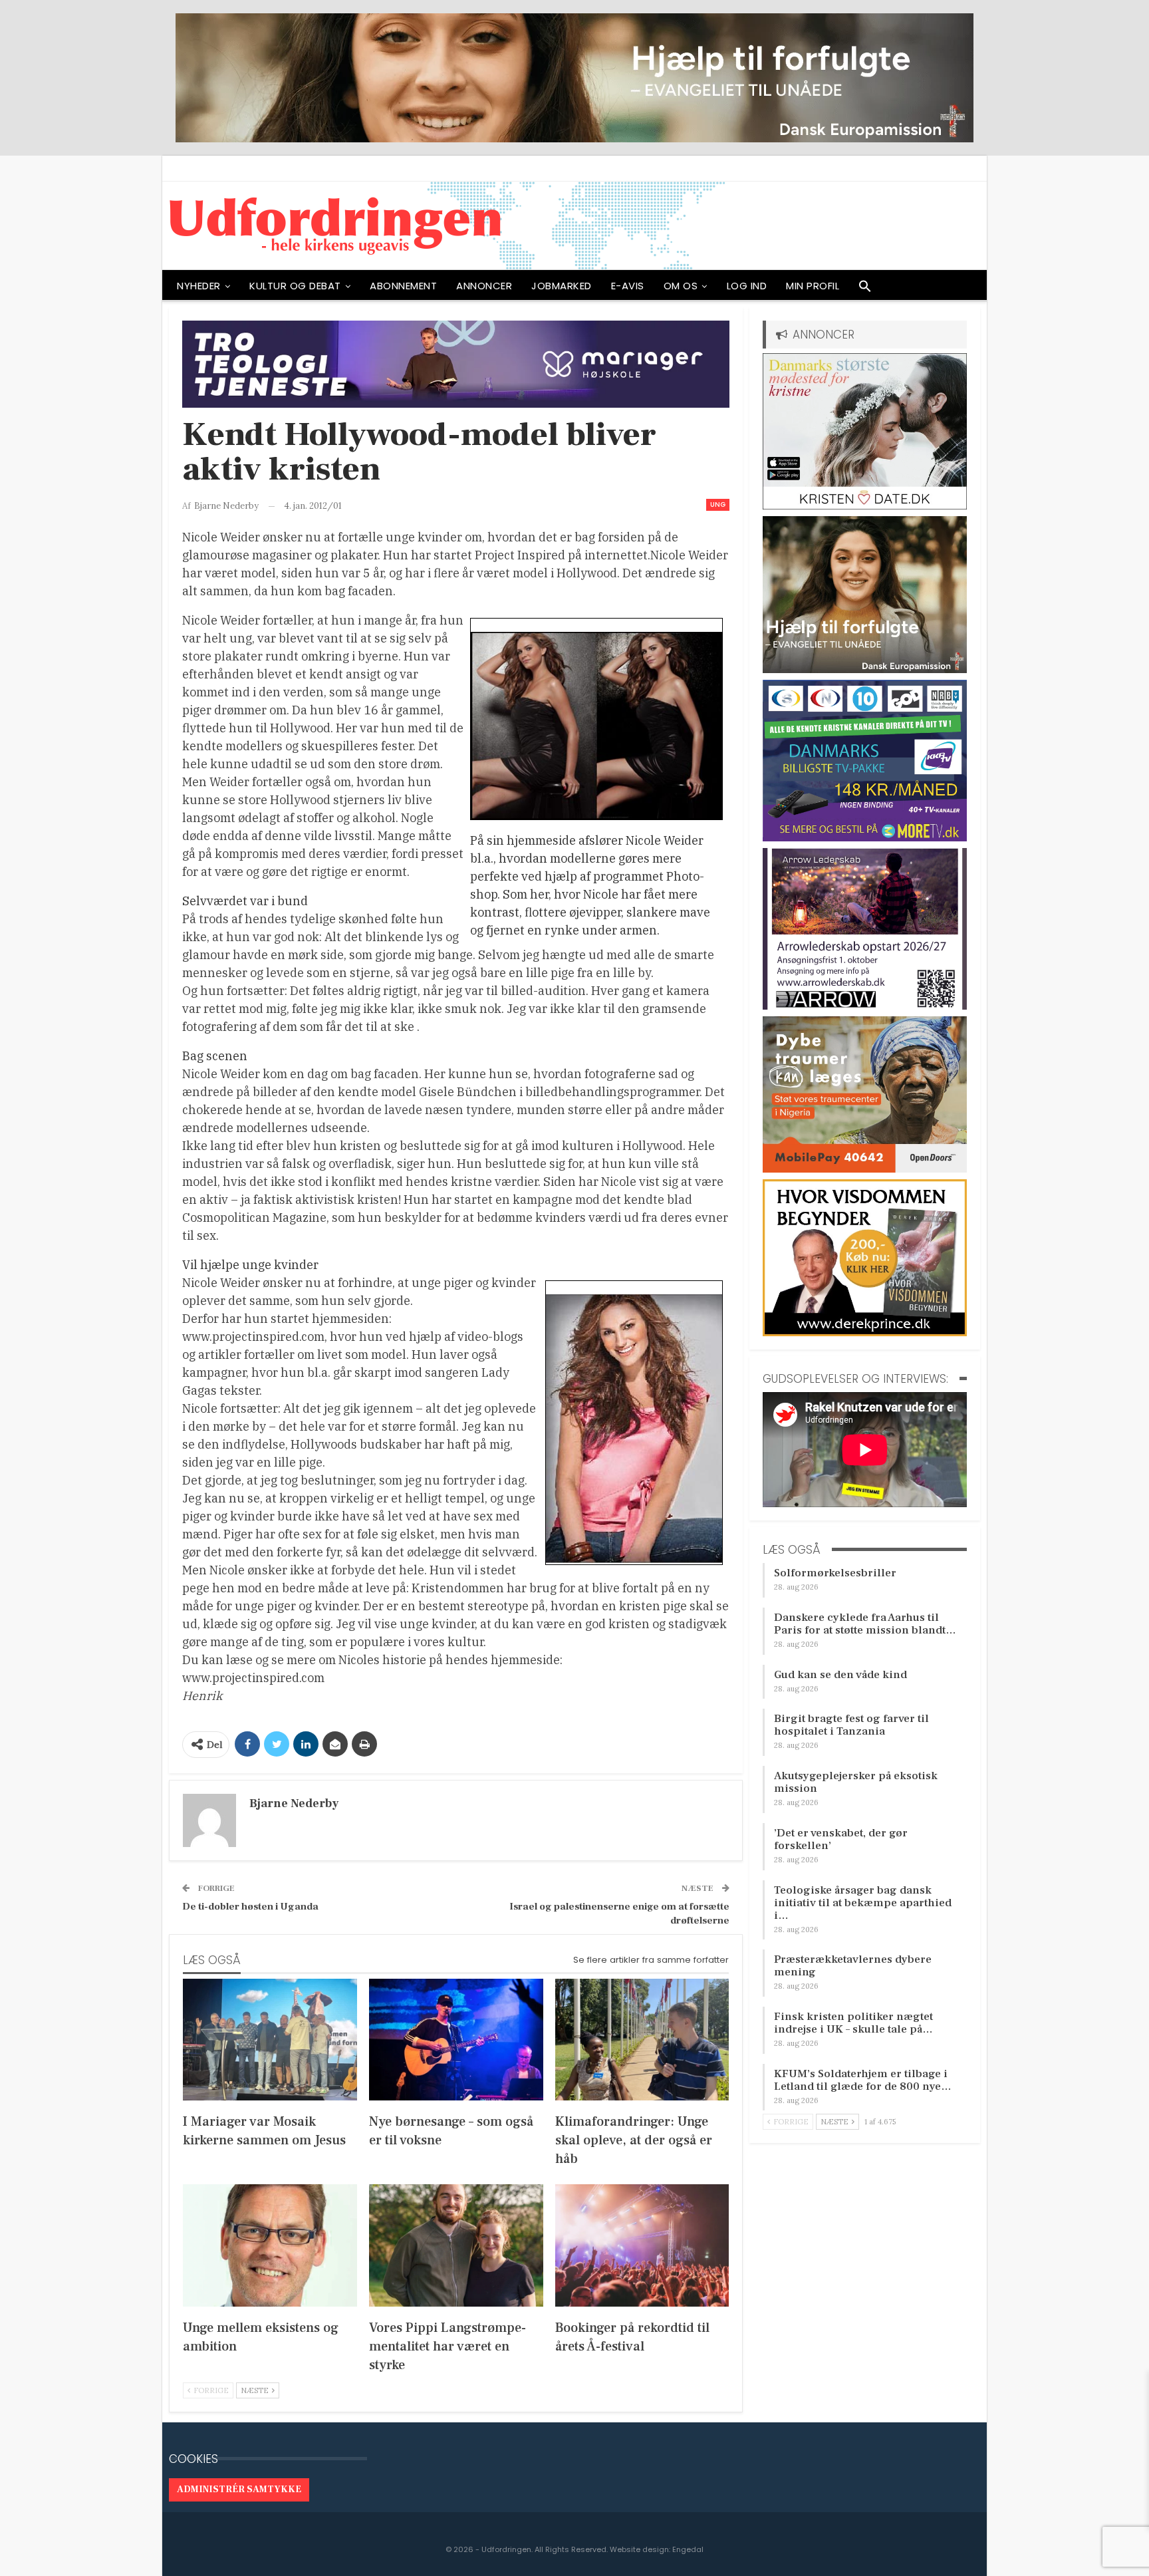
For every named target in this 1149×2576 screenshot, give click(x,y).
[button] (865, 289)
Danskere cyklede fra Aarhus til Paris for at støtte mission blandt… (865, 1624)
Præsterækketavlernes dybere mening (853, 1966)
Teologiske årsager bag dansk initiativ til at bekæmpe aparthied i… (863, 1903)
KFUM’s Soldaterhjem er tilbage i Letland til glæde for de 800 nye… (863, 2080)
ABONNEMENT (403, 286)
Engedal (688, 2549)
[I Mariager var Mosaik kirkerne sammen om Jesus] (270, 2040)
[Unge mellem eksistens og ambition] (270, 2245)
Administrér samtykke (239, 2490)
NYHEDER (199, 286)
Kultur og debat (295, 286)
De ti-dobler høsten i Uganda (250, 1907)
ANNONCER (484, 286)
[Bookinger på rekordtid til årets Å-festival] (642, 2245)
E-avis (628, 286)
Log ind (747, 286)
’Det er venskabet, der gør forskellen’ (841, 1839)
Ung (718, 504)
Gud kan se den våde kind (840, 1675)
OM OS (681, 286)
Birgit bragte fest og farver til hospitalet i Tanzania (851, 1725)
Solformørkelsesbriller (835, 1573)
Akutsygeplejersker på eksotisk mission (856, 1782)
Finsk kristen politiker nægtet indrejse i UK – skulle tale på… (853, 2023)
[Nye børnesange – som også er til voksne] (456, 2040)
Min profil (813, 286)
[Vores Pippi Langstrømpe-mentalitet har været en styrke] (456, 2245)
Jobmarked (562, 286)
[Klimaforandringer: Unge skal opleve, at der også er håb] (642, 2040)
